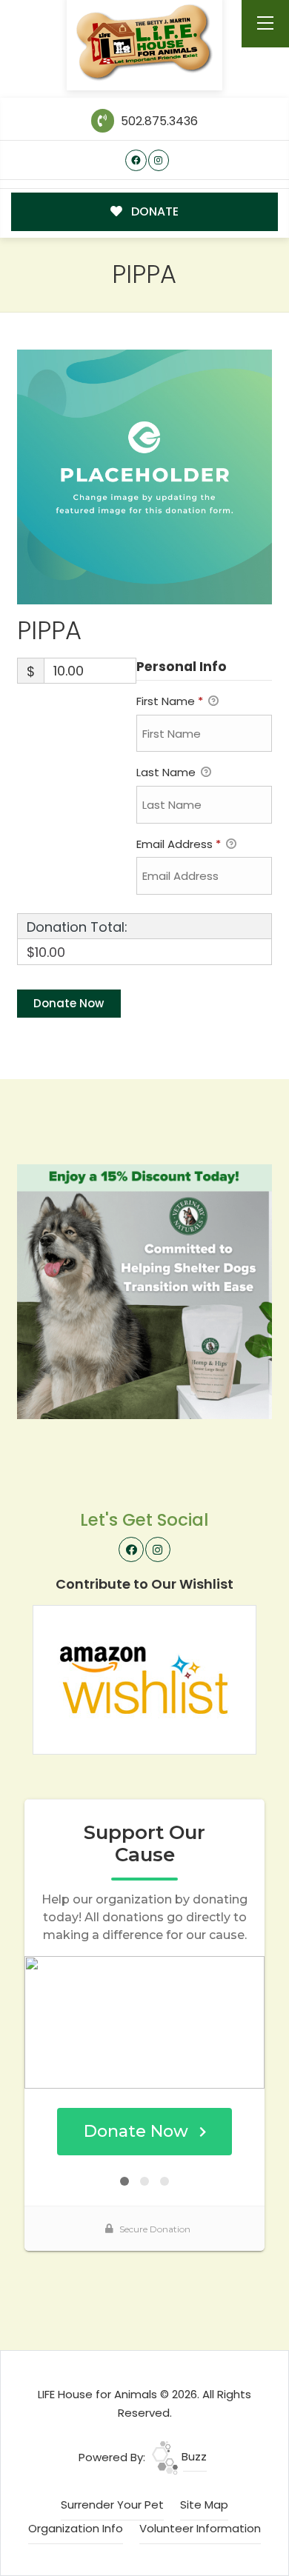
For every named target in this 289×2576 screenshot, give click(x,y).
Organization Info (76, 2528)
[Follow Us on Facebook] (136, 160)
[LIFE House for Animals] (145, 43)
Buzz (193, 2456)
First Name (170, 701)
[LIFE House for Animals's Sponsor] (144, 1291)
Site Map (204, 2505)
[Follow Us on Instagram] (159, 160)
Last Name (167, 772)
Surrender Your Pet (112, 2505)
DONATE (153, 211)
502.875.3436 (157, 121)
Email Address (179, 844)
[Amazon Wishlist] (144, 1679)
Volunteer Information (200, 2528)
